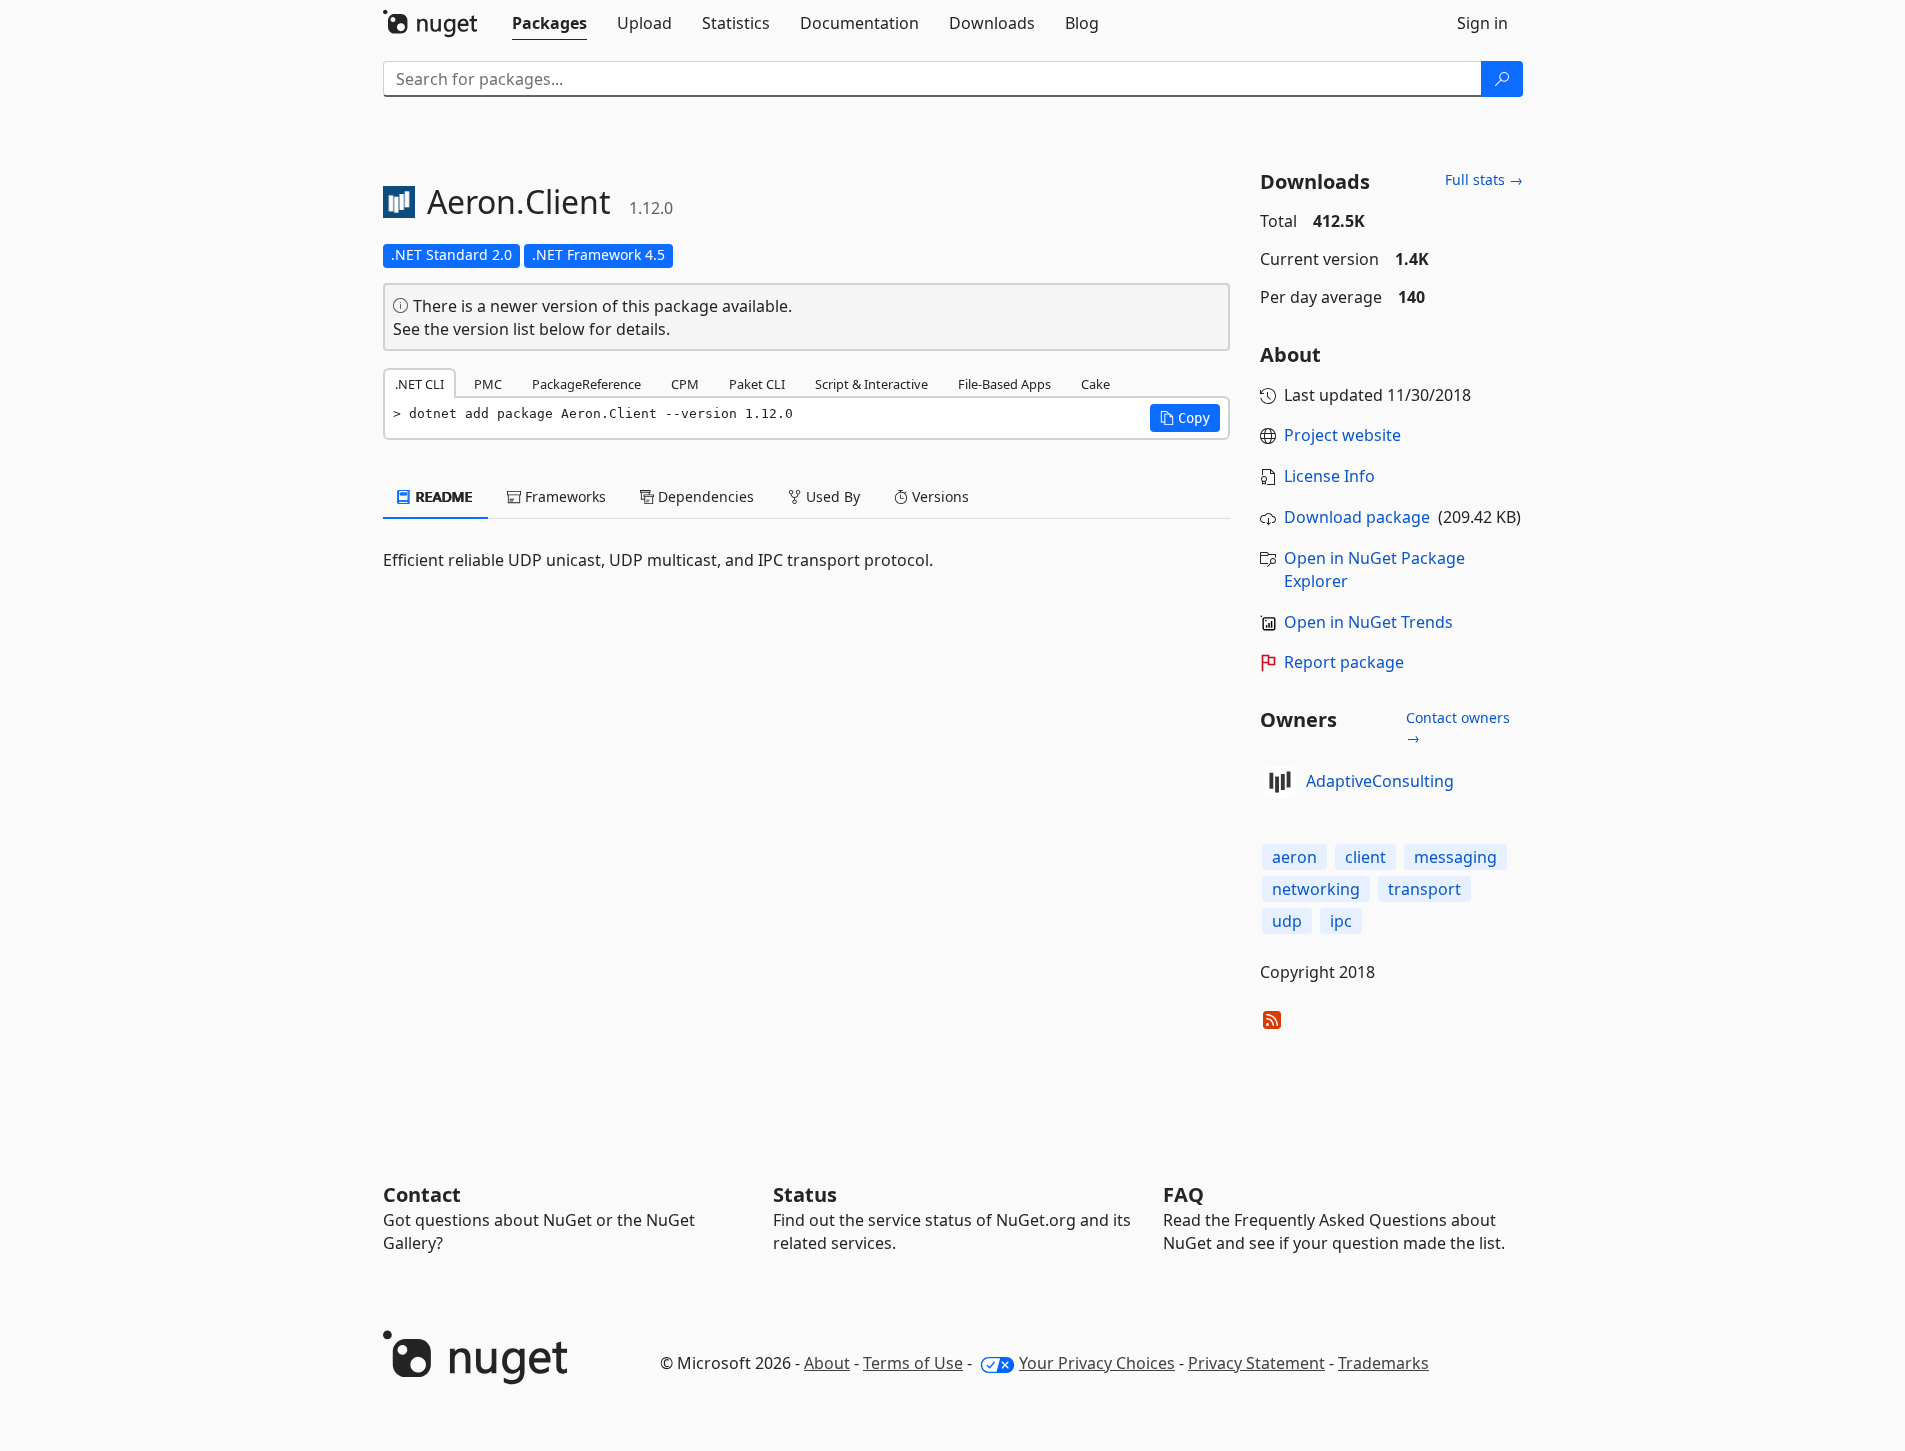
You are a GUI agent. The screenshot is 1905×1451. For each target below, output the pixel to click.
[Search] (1502, 79)
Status (805, 1194)
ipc (1341, 921)
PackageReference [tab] (586, 384)
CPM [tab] (685, 384)
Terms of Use (913, 1363)
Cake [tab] (1095, 384)
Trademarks (1383, 1363)
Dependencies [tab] (704, 496)
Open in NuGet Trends (1368, 622)
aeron (1294, 857)
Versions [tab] (938, 496)
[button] (1185, 418)
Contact (422, 1194)
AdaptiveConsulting (1380, 781)
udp (1287, 921)
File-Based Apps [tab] (1004, 384)
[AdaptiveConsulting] (1280, 782)
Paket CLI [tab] (757, 384)
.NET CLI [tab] (419, 384)
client (1365, 857)
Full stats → (1484, 179)
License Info (1329, 476)
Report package (1344, 662)
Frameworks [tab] (563, 496)
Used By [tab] (831, 496)
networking (1316, 889)
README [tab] (442, 496)
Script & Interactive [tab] (871, 384)
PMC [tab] (488, 384)
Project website (1342, 435)
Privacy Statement (1256, 1363)
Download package (1357, 517)
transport (1424, 889)
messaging (1455, 857)
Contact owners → (1458, 727)
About (827, 1363)
